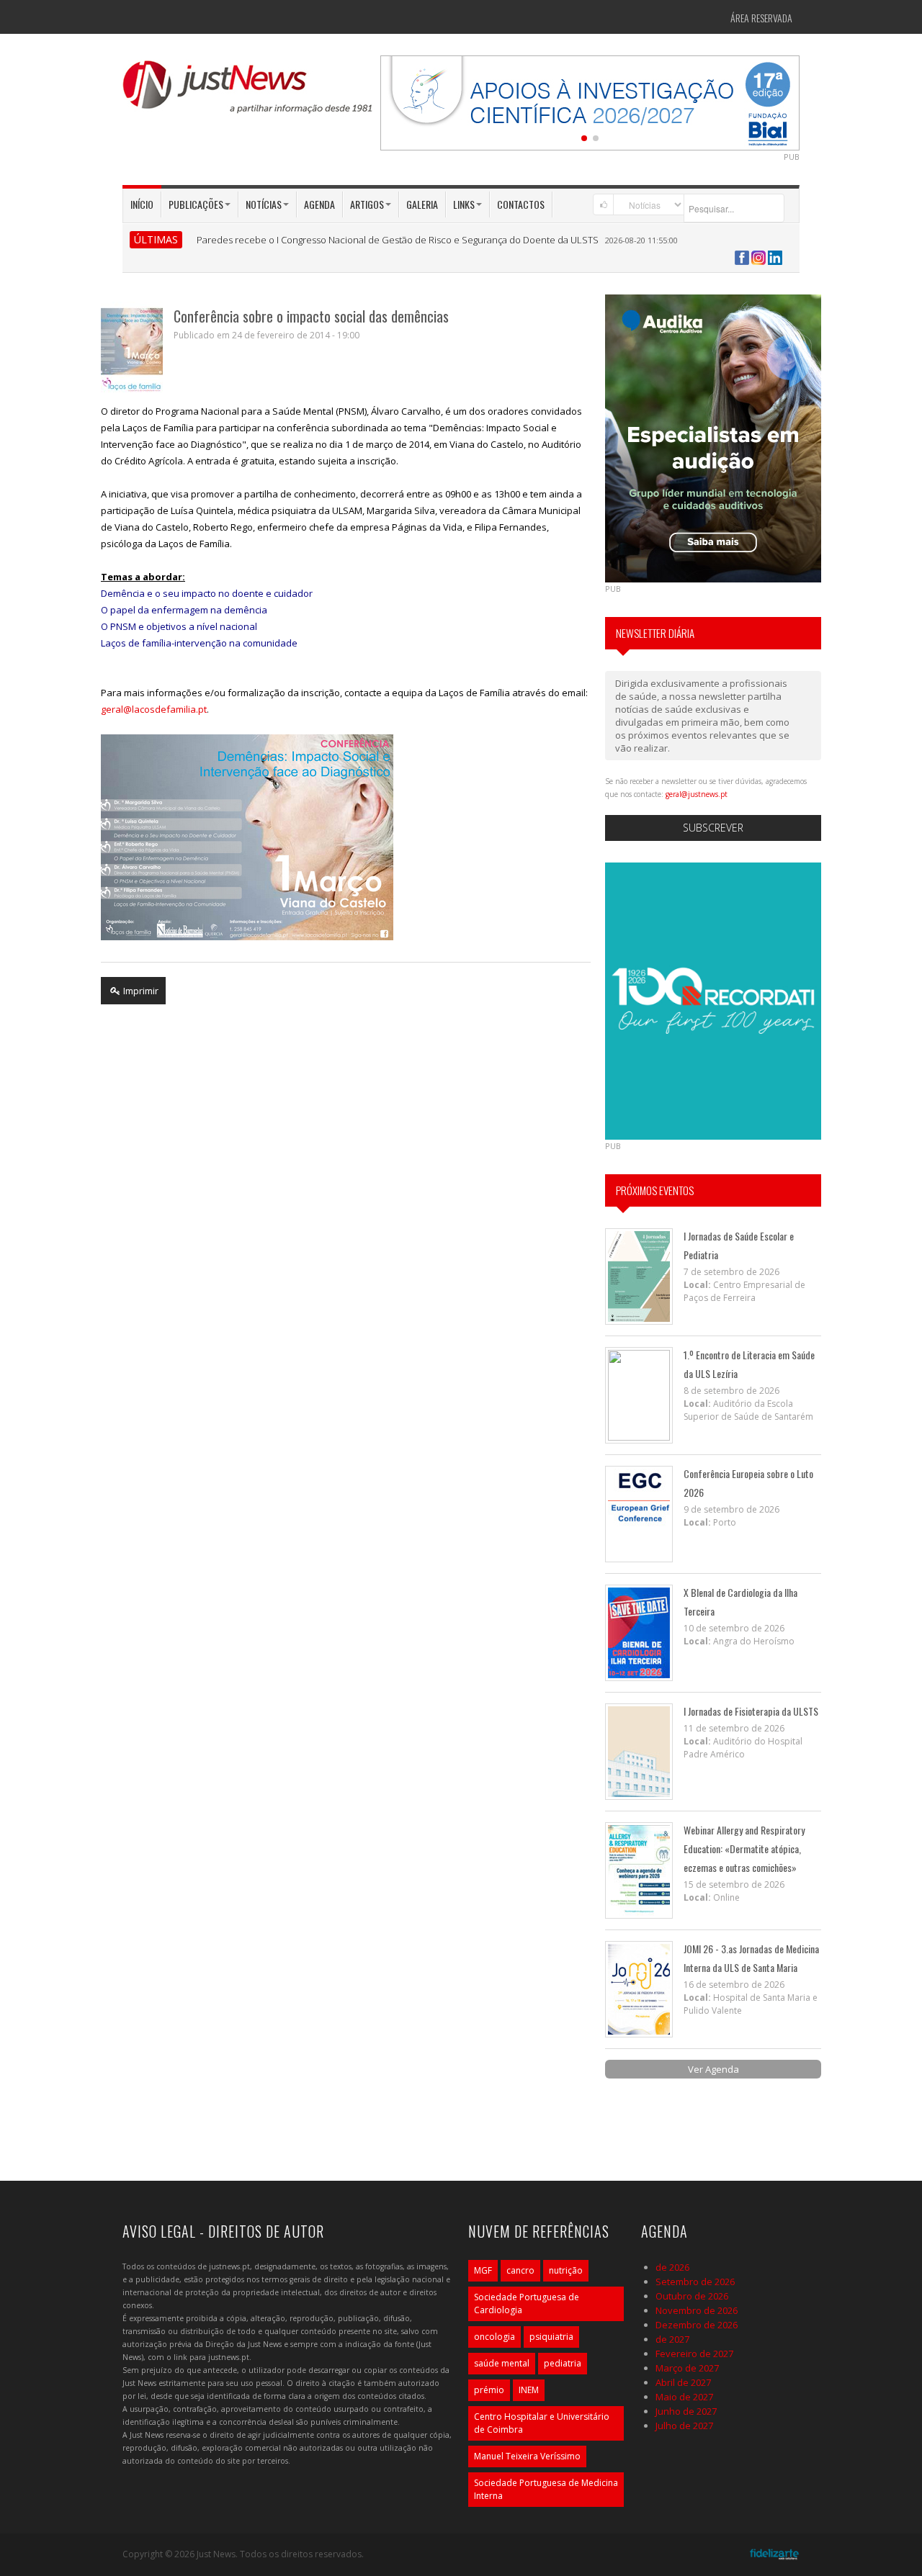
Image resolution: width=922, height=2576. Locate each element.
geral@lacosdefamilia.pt (154, 709)
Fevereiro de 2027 (694, 2354)
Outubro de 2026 (692, 2296)
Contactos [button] (521, 204)
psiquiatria (551, 2337)
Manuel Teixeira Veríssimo (527, 2456)
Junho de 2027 (686, 2411)
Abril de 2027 (683, 2382)
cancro (520, 2270)
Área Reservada (761, 18)
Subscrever (713, 828)
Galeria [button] (422, 204)
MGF (483, 2270)
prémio (489, 2390)
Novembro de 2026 (697, 2310)
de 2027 (672, 2339)
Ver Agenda (713, 2069)
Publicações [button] (196, 204)
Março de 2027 (687, 2368)
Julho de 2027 (684, 2426)
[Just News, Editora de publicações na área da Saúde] (249, 92)
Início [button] (142, 204)
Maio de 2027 (684, 2397)
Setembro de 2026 (695, 2282)
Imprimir (140, 991)
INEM (529, 2390)
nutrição (566, 2270)
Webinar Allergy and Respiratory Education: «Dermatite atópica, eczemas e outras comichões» (744, 1848)
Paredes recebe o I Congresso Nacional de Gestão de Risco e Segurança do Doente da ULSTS (398, 240)
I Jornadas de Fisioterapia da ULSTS (751, 1711)
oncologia (494, 2337)
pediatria (563, 2363)
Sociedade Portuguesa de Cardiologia (527, 2303)
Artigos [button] (367, 204)
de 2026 (672, 2267)
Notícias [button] (264, 204)
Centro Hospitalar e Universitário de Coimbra (542, 2423)
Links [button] (464, 204)
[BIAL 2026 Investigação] (590, 102)
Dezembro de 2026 (697, 2325)
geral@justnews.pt (697, 794)
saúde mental (502, 2363)
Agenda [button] (319, 204)
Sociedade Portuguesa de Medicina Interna (546, 2489)
